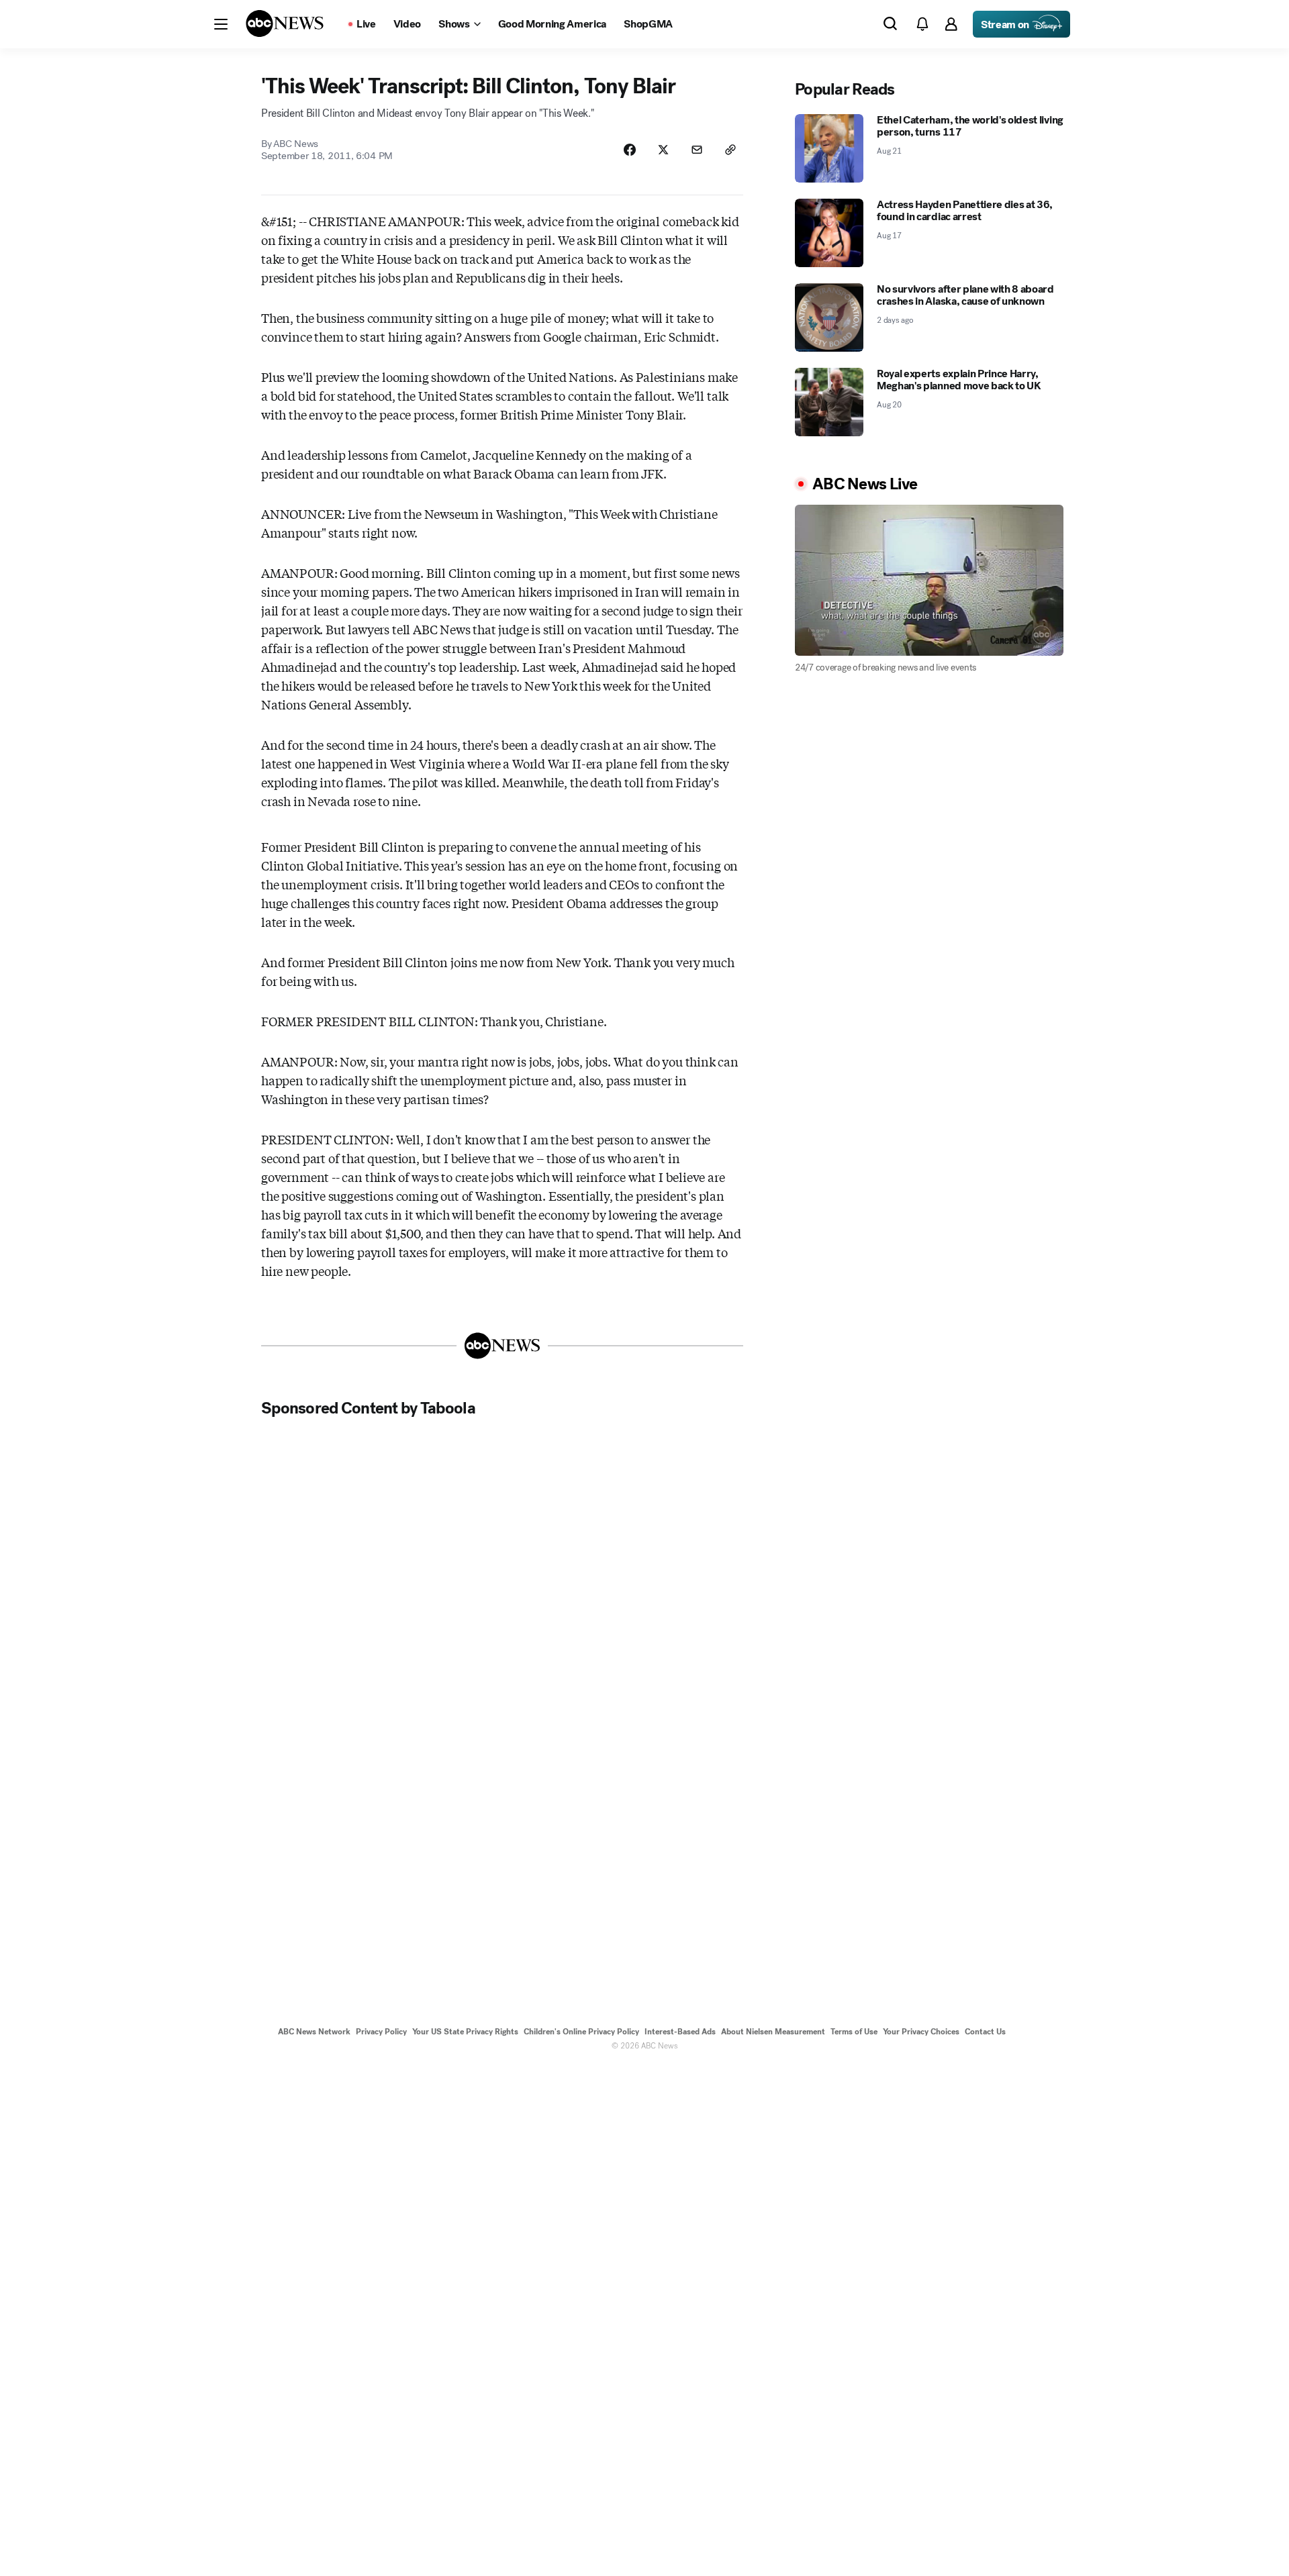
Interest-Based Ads (680, 2032)
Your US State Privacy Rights (465, 2032)
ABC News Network (314, 2032)
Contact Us (985, 2032)
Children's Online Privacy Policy (581, 2032)
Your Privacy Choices (921, 2032)
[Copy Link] (730, 150)
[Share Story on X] (663, 150)
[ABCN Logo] (285, 23)
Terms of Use (854, 2032)
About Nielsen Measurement (773, 2032)
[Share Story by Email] (697, 150)
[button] (221, 24)
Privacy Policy (381, 2032)
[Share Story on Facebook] (630, 150)
